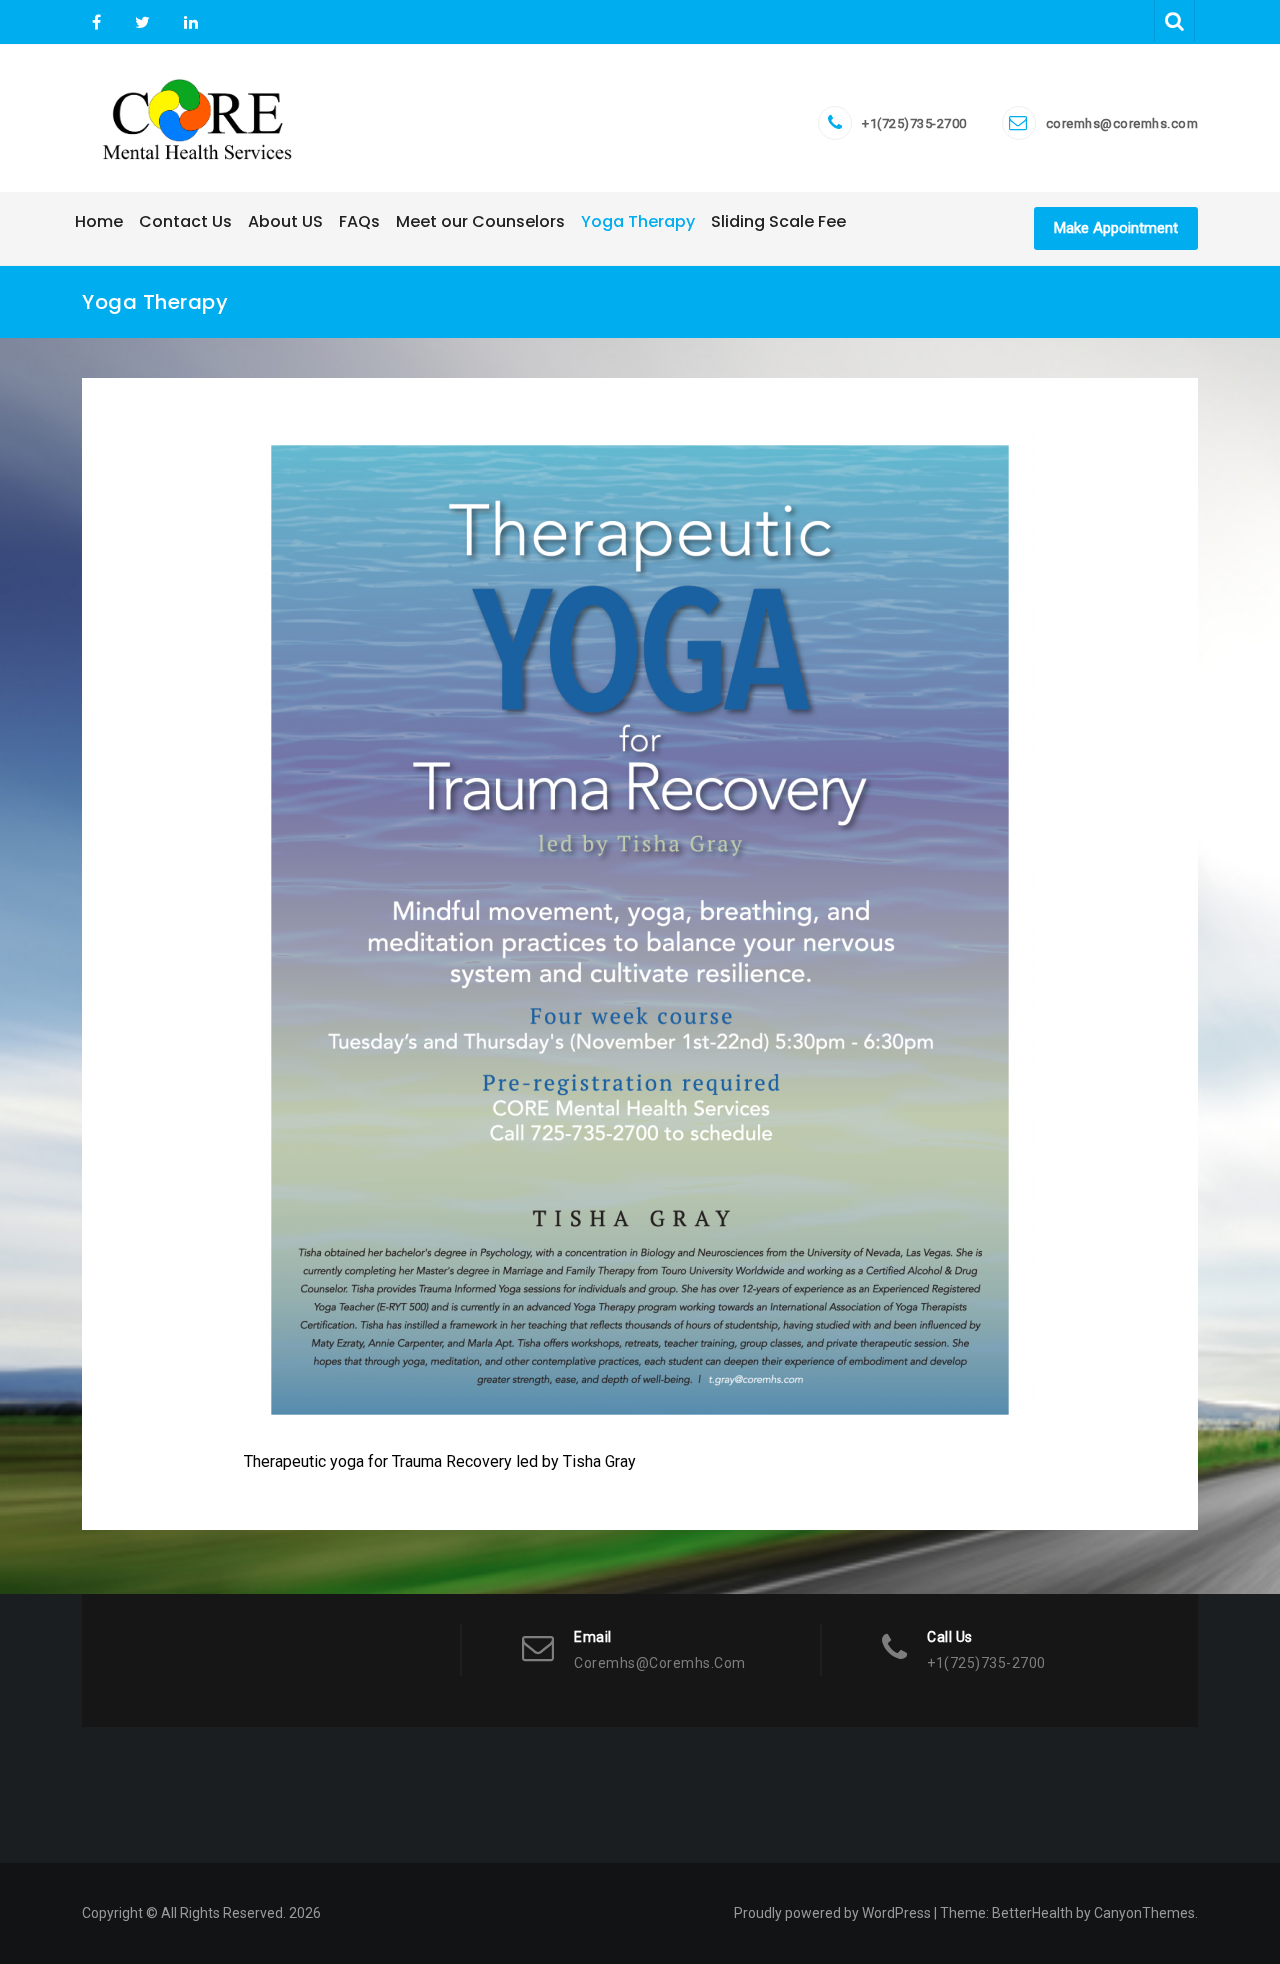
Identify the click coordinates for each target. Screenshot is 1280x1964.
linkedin (188, 23)
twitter (142, 23)
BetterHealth (1032, 1913)
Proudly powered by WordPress (832, 1913)
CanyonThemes (1144, 1913)
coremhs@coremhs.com (1122, 123)
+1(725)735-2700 (914, 123)
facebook (96, 23)
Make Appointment (1116, 228)
